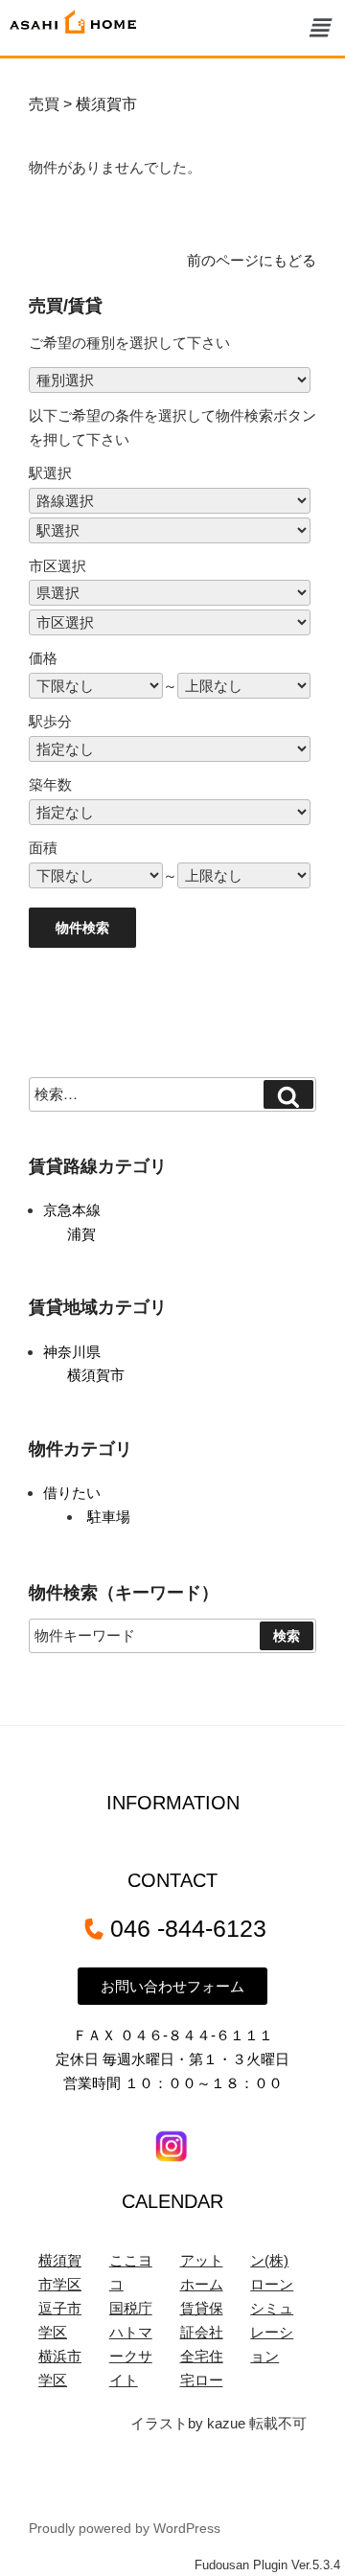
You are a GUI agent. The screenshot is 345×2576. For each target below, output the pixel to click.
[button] (319, 28)
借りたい (72, 1493)
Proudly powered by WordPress (125, 2528)
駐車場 (109, 1517)
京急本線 (72, 1210)
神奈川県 (72, 1352)
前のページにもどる (252, 260)
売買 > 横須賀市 (83, 104)
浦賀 (81, 1234)
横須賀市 (96, 1375)
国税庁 (131, 2308)
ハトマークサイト (131, 2356)
